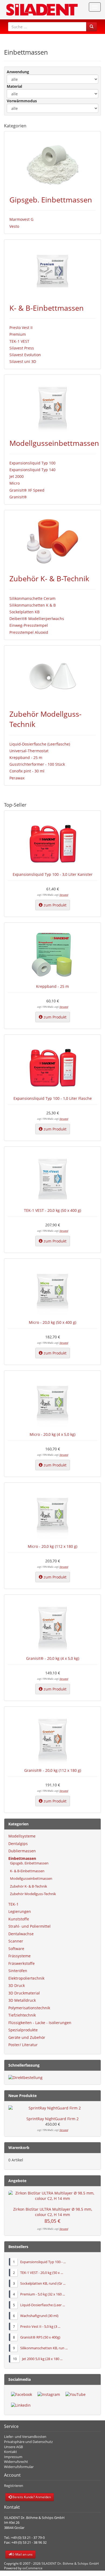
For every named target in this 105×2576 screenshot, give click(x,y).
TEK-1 (13, 1904)
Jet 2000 (17, 476)
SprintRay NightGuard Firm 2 (52, 2119)
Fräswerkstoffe (22, 1963)
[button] (92, 27)
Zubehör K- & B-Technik (49, 578)
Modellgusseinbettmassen (54, 443)
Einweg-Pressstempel (29, 625)
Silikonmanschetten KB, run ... (44, 2348)
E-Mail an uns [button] (22, 2554)
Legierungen (20, 1911)
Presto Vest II (21, 328)
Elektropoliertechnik (26, 1978)
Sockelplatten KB (24, 612)
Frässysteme (20, 1956)
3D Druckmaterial (24, 1993)
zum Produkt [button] (55, 905)
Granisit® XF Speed (27, 490)
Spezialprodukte (23, 2030)
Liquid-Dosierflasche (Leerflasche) (40, 744)
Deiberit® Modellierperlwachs (37, 619)
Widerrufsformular (19, 2467)
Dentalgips (18, 1844)
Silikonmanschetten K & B (33, 605)
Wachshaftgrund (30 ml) (39, 2316)
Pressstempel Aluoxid (29, 632)
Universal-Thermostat (29, 751)
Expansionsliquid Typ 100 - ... (43, 2262)
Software (16, 1949)
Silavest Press (22, 348)
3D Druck (17, 1985)
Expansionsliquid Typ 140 (32, 470)
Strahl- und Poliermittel (29, 1926)
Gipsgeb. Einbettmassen (51, 200)
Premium (18, 334)
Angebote (17, 2181)
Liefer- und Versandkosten (25, 2437)
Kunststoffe (19, 1919)
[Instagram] (49, 2395)
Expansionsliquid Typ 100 (32, 463)
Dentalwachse (21, 1934)
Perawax (17, 778)
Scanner (16, 1941)
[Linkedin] (21, 2405)
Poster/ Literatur (23, 2045)
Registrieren (14, 2486)
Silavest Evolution (25, 355)
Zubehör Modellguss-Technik (32, 1894)
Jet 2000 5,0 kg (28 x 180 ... (42, 2359)
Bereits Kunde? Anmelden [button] (31, 2497)
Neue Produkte (22, 2096)
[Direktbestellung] (52, 2078)
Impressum (13, 2457)
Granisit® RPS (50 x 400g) (40, 2337)
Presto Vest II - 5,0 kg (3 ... (40, 2326)
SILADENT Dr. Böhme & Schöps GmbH (70, 2563)
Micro (15, 483)
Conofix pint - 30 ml (27, 771)
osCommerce (32, 2568)
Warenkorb (19, 2148)
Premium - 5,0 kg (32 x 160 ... (43, 2294)
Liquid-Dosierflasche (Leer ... (43, 2305)
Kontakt (10, 2452)
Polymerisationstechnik (29, 2008)
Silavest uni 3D (23, 361)
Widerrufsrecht (16, 2462)
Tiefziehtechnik (22, 2015)
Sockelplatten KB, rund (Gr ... (43, 2283)
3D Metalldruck (22, 2000)
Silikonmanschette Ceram (32, 598)
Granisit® (18, 497)
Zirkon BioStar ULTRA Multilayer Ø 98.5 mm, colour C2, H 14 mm (53, 2212)
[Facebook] (22, 2395)
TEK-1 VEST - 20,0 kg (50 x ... (42, 2273)
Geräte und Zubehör (27, 2037)
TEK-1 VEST (19, 341)
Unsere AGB (13, 2447)
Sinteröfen (18, 1971)
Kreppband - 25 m (26, 757)
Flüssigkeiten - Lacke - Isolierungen (40, 2023)
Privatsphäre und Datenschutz (28, 2442)
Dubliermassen (22, 1851)
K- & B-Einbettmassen (47, 308)
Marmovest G (21, 219)
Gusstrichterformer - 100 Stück (37, 764)
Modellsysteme (22, 1836)
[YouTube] (76, 2395)
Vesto (14, 226)
